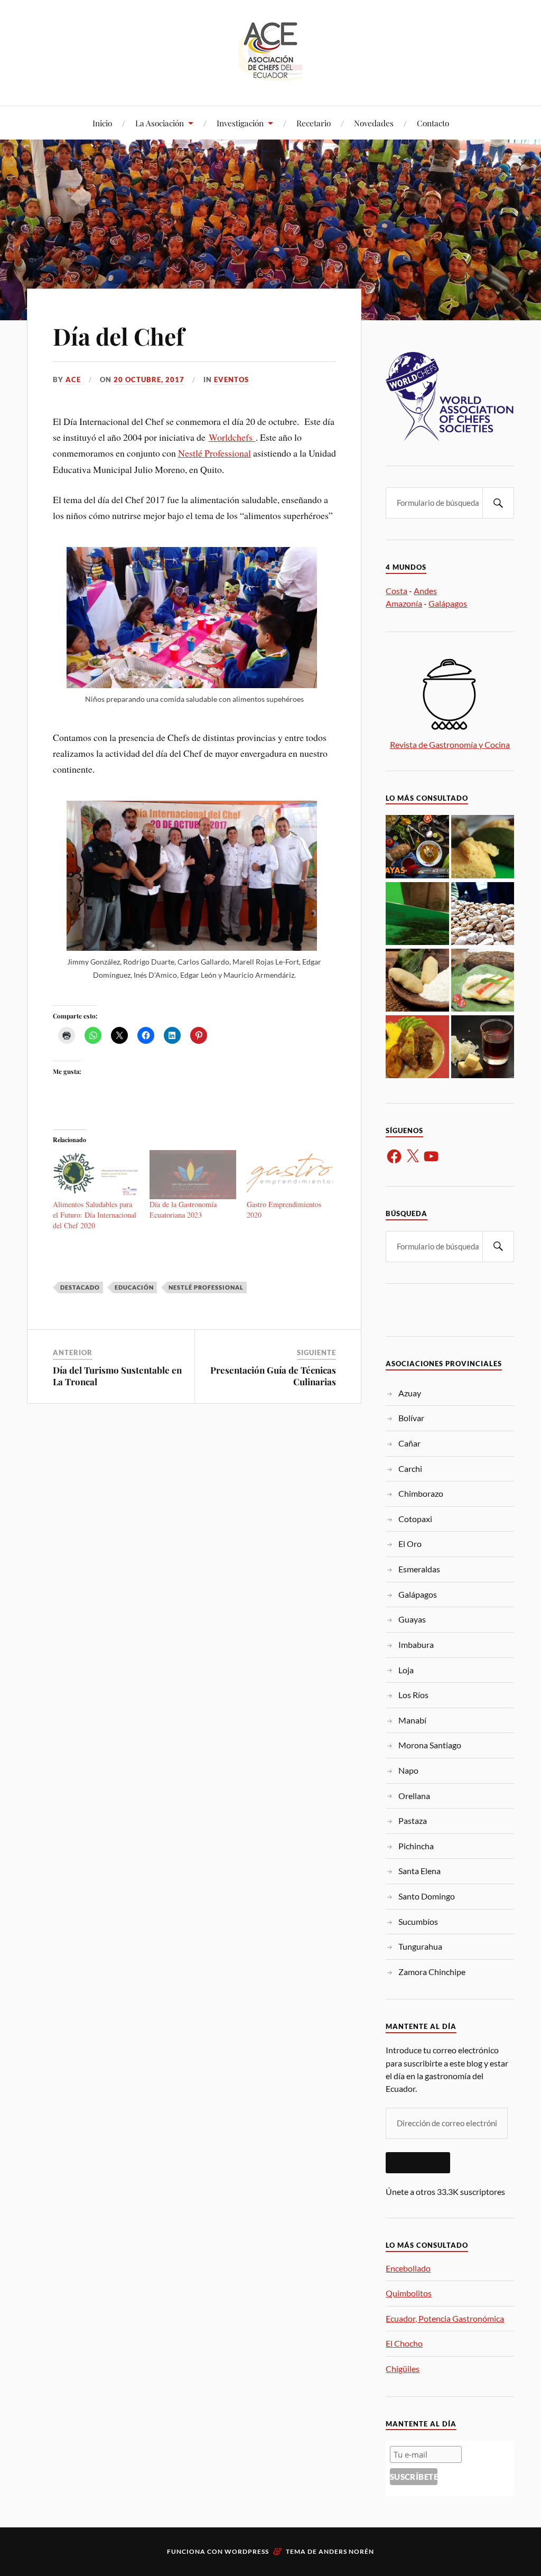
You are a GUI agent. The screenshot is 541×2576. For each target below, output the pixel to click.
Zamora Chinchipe (432, 1972)
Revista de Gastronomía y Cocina (450, 744)
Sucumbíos (418, 1921)
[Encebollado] (417, 847)
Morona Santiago (430, 1745)
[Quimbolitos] (483, 847)
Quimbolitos (409, 2293)
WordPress (247, 2551)
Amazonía (404, 603)
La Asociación (160, 123)
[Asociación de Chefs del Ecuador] (270, 74)
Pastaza (413, 1820)
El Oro (410, 1544)
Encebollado (408, 2268)
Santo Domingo (427, 1896)
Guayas (412, 1619)
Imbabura (416, 1644)
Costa (397, 591)
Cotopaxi (415, 1519)
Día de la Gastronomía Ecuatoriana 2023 (183, 1210)
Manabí (412, 1720)
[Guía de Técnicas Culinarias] (483, 1048)
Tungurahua (420, 1946)
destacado (80, 1287)
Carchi (410, 1468)
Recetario (314, 123)
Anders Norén (346, 2551)
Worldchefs (232, 437)
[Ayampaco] (483, 981)
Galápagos (448, 603)
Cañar (409, 1443)
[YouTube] (431, 1156)
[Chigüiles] (417, 981)
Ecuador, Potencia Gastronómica (445, 2318)
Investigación (240, 123)
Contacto (433, 123)
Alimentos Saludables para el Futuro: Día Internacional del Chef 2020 (95, 1215)
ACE (73, 379)
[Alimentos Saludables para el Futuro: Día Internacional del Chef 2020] (96, 1175)
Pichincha (416, 1846)
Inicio (102, 123)
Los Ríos (413, 1695)
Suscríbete (418, 2163)
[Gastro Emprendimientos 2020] (290, 1175)
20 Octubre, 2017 (149, 379)
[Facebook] (394, 1156)
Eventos (231, 379)
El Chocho (404, 2343)
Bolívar (411, 1418)
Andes (425, 591)
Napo (408, 1770)
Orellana (414, 1796)
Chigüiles (403, 2369)
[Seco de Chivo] (417, 1048)
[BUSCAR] (498, 503)
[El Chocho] (483, 914)
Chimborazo (421, 1493)
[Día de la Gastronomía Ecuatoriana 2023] (193, 1175)
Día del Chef (119, 336)
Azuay (410, 1393)
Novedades (374, 123)
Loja (406, 1670)
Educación (134, 1287)
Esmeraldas (419, 1569)
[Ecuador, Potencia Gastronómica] (417, 914)
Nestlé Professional (214, 453)
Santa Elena (419, 1871)
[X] (413, 1156)
